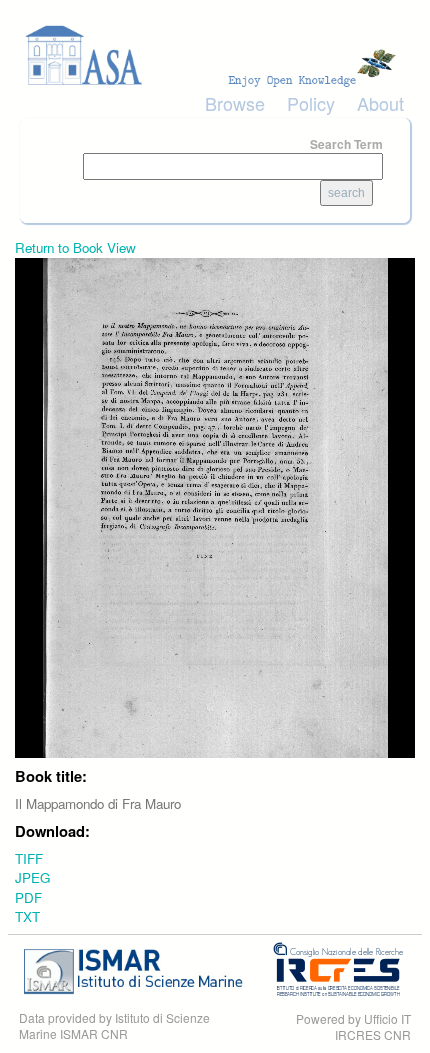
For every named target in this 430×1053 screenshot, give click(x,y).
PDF (28, 897)
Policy (311, 103)
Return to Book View (75, 247)
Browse (235, 103)
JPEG (32, 877)
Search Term (346, 144)
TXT (27, 916)
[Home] (215, 55)
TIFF (29, 858)
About (380, 103)
